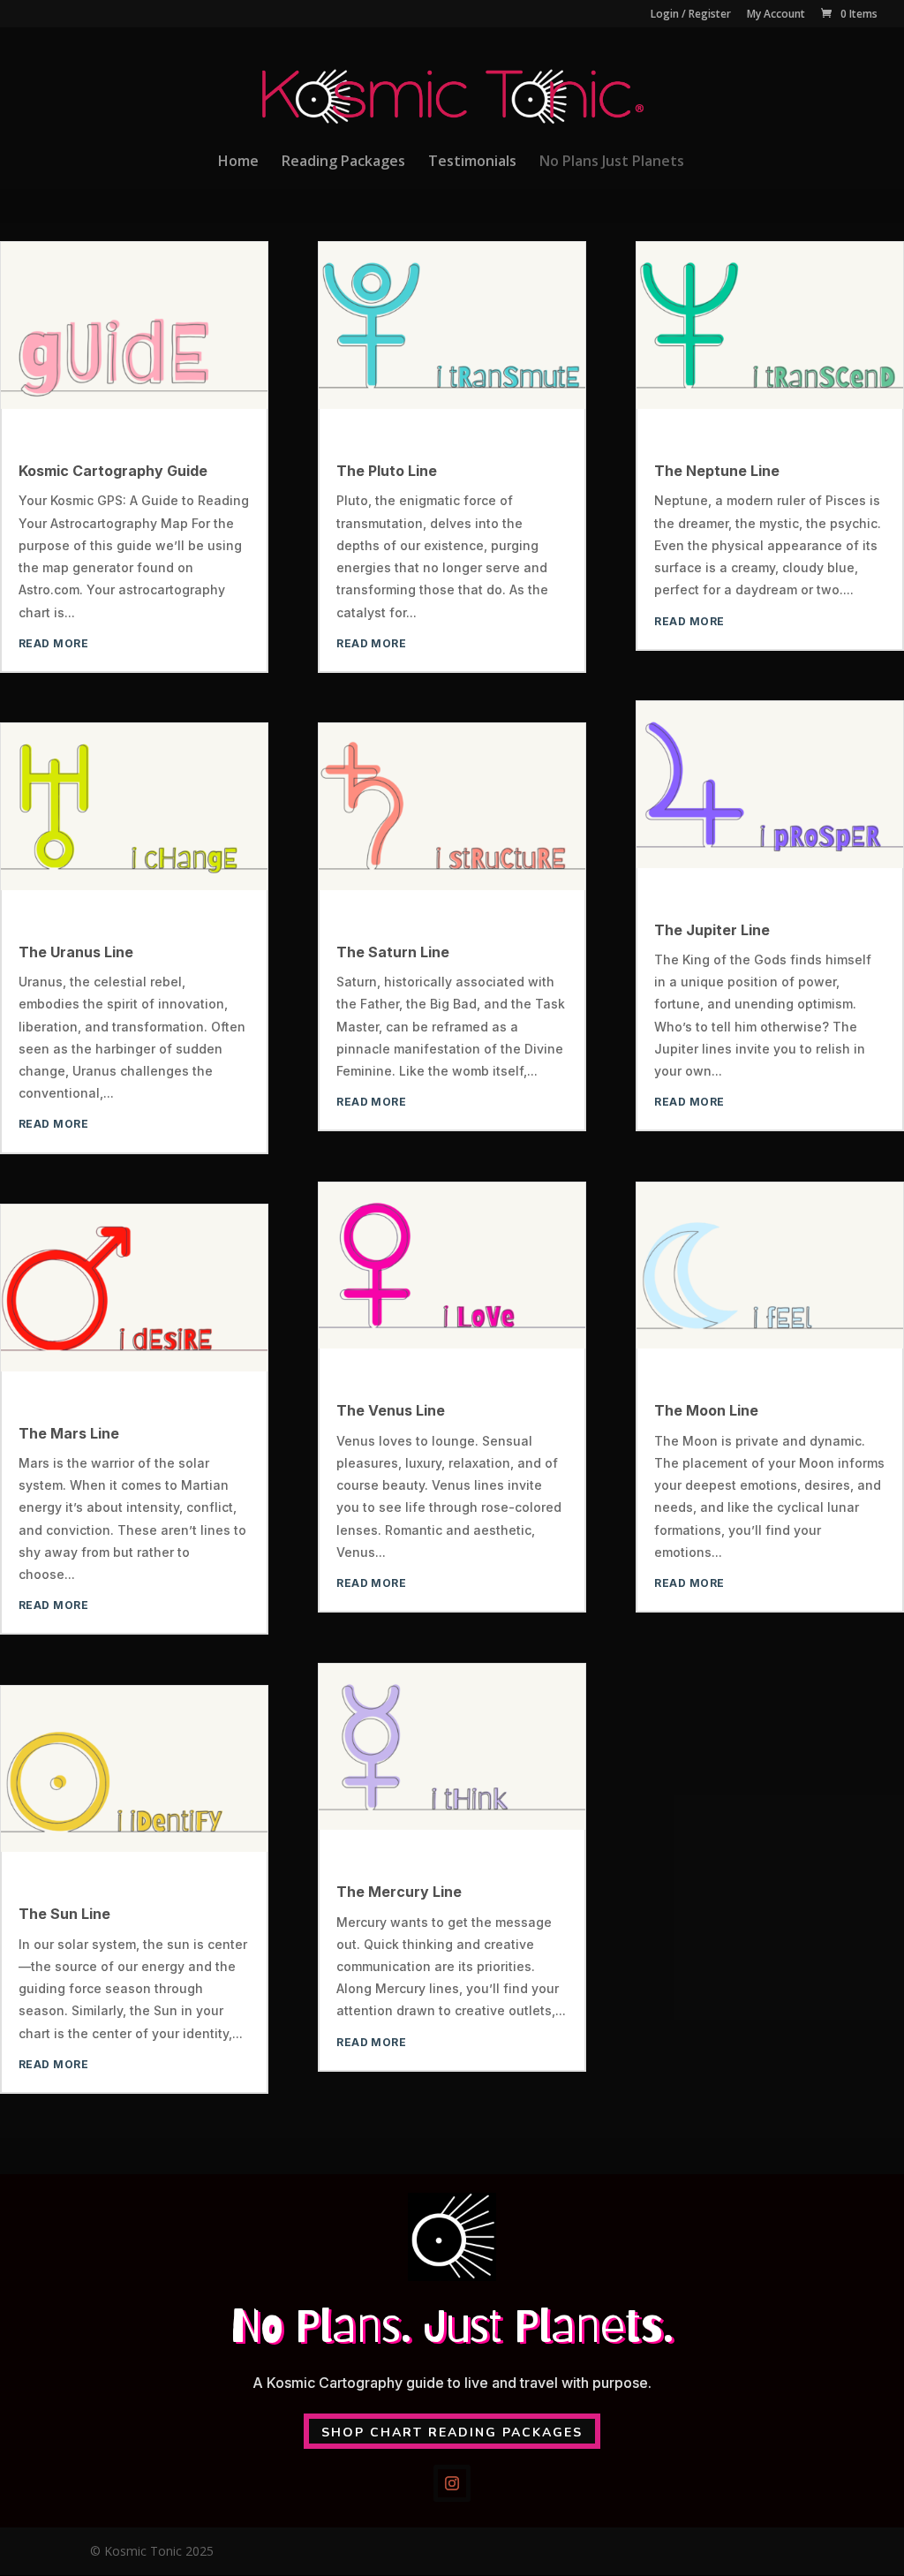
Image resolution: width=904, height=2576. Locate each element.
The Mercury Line (399, 1892)
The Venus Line (391, 1410)
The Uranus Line (76, 952)
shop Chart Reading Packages (452, 2432)
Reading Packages (343, 162)
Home (238, 162)
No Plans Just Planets (612, 162)
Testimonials (472, 162)
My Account (776, 15)
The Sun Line (64, 1914)
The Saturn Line (393, 952)
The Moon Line (706, 1410)
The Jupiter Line (712, 930)
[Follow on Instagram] (452, 2483)
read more (53, 643)
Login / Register (691, 15)
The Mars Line (69, 1433)
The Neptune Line (717, 471)
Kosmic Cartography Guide (113, 471)
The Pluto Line (387, 471)
